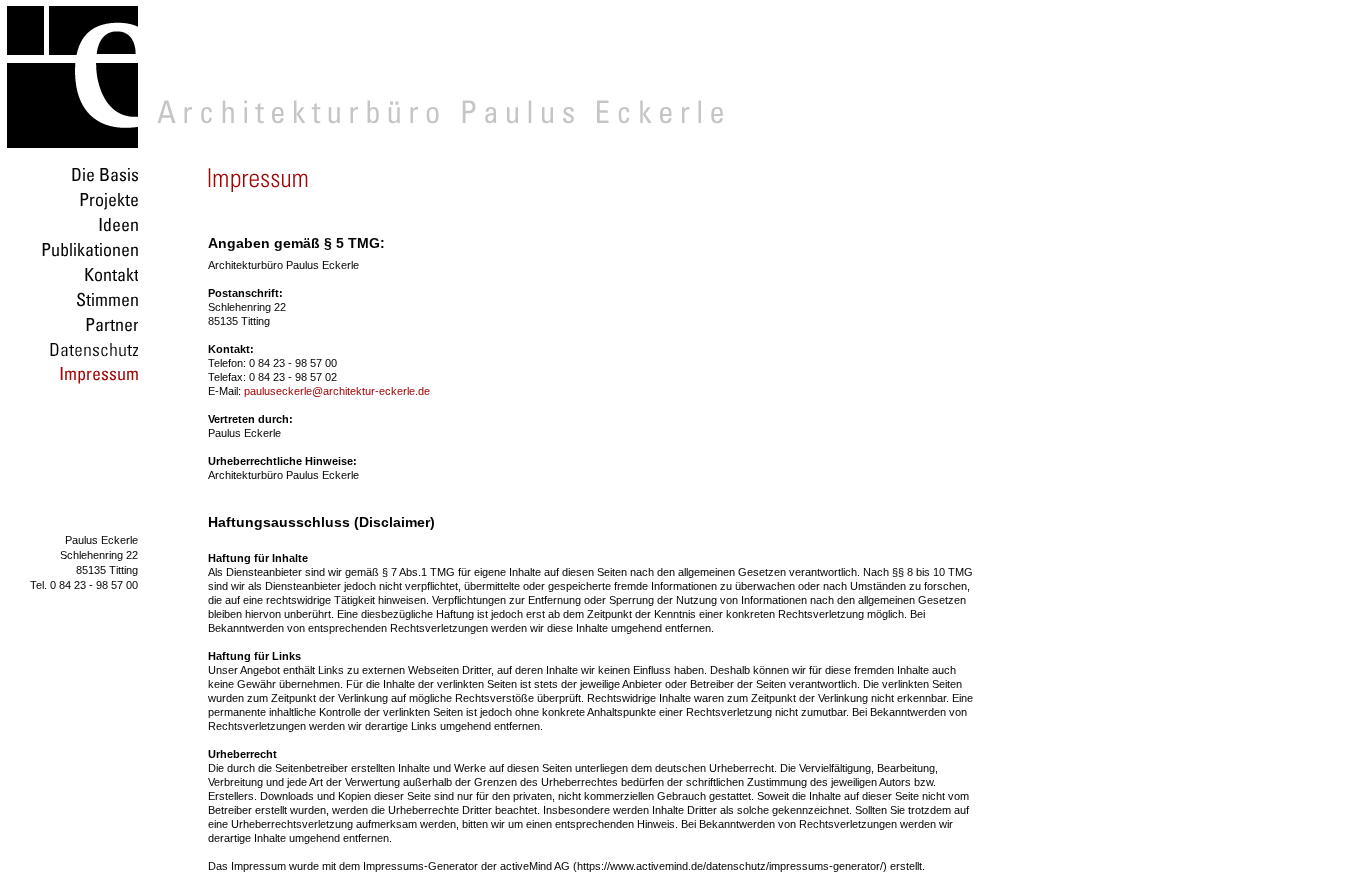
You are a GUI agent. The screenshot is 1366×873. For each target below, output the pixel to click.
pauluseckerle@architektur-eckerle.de (337, 391)
